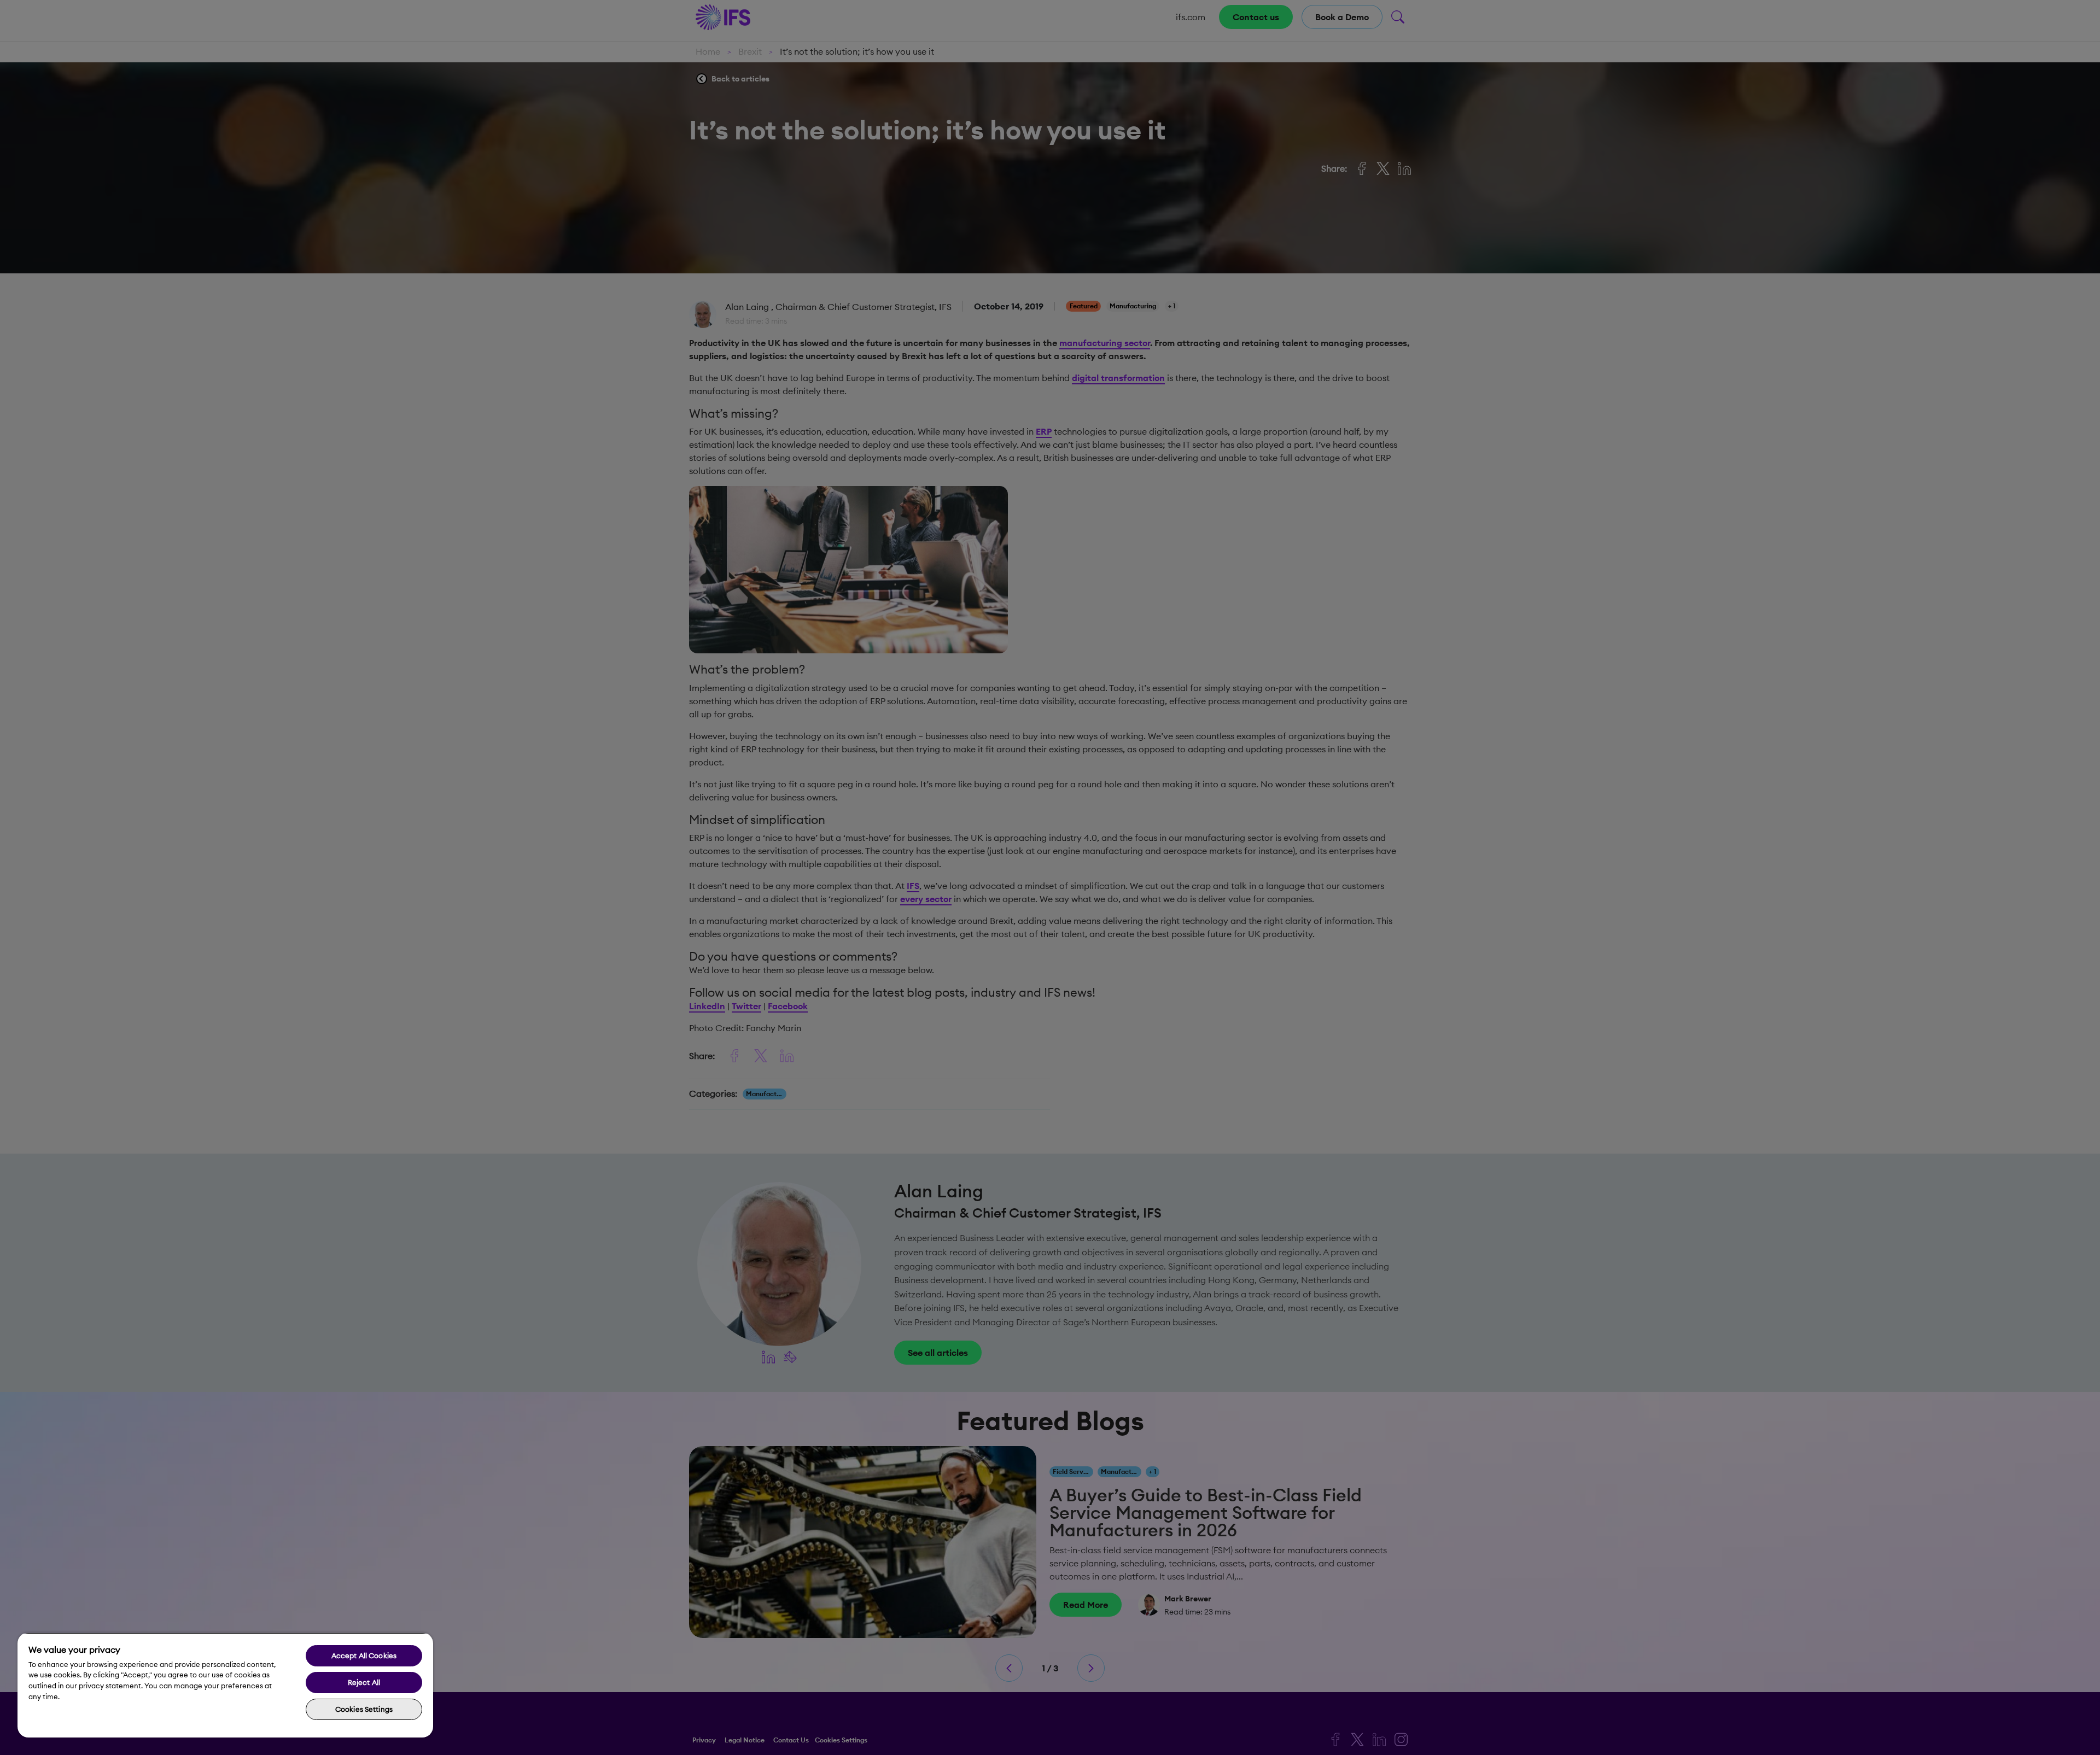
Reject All (364, 1682)
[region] (225, 1685)
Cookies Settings (364, 1709)
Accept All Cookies (364, 1655)
